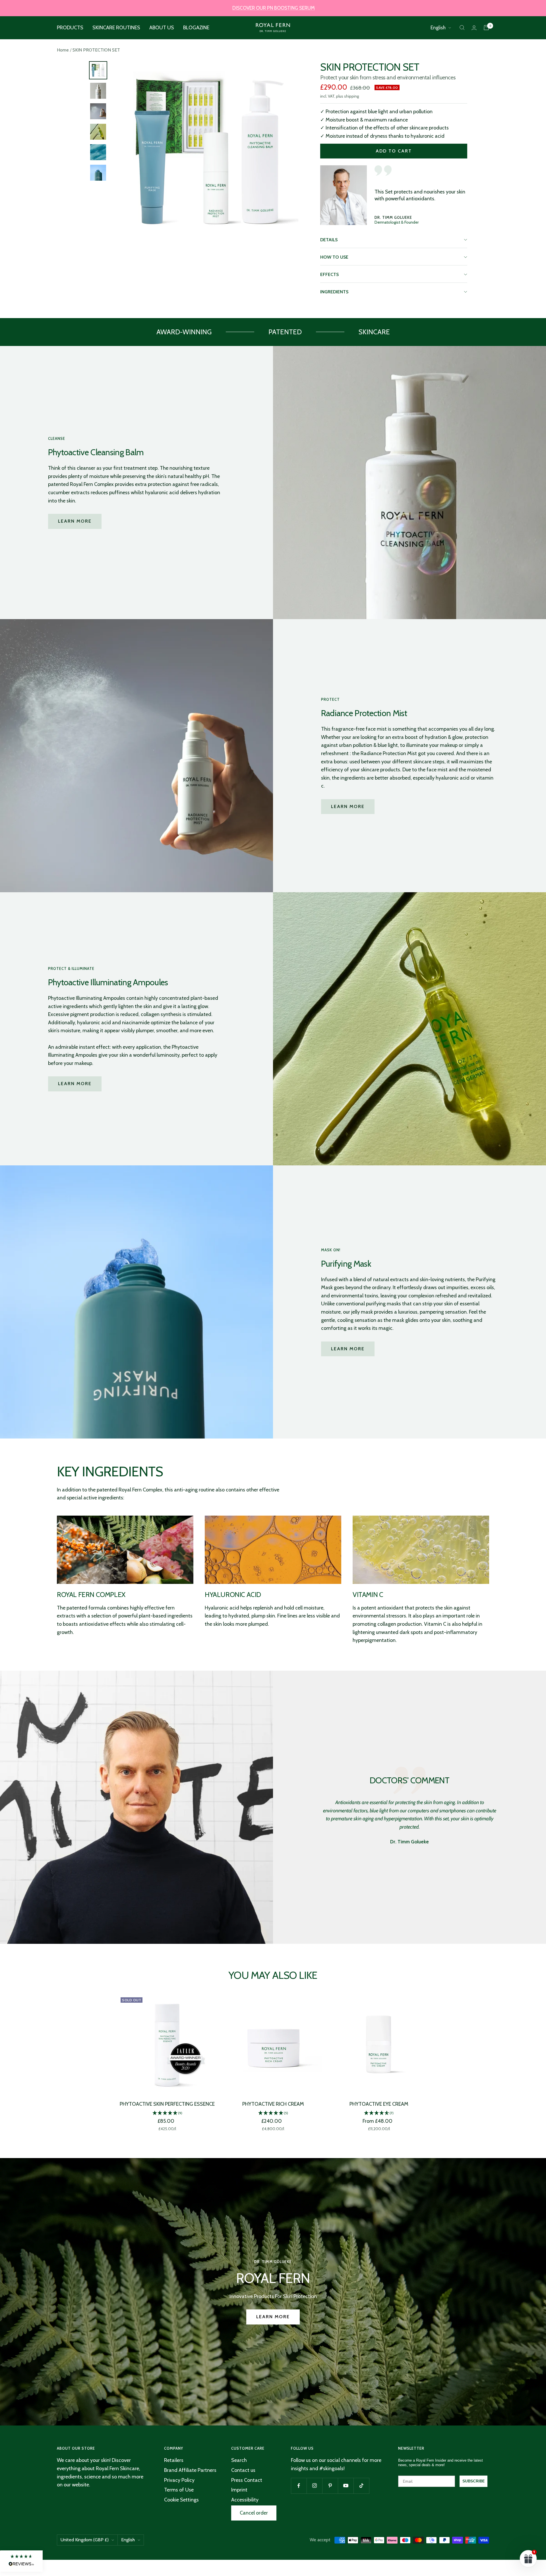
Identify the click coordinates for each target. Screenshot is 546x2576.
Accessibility (245, 2500)
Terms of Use (179, 2490)
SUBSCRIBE (473, 2481)
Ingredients (334, 292)
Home (63, 50)
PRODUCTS (70, 28)
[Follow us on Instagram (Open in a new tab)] (314, 2486)
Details (329, 240)
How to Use (334, 257)
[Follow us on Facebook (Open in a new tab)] (299, 2486)
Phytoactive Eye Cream (379, 2104)
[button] (167, 2113)
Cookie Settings (181, 2500)
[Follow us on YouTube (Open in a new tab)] (346, 2486)
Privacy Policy (179, 2480)
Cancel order (254, 2513)
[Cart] (486, 28)
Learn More (348, 1349)
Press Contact (247, 2480)
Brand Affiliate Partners (190, 2470)
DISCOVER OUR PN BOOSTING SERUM (274, 8)
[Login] (474, 28)
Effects (329, 274)
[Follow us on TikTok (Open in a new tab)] (361, 2486)
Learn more (75, 521)
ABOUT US (162, 28)
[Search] (462, 28)
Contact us (243, 2470)
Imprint (239, 2490)
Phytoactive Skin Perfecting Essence (167, 2104)
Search (239, 2460)
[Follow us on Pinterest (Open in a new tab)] (330, 2486)
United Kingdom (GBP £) (85, 2540)
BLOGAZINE (196, 28)
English (438, 28)
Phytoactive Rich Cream (273, 2104)
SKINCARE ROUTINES (116, 28)
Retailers (174, 2460)
